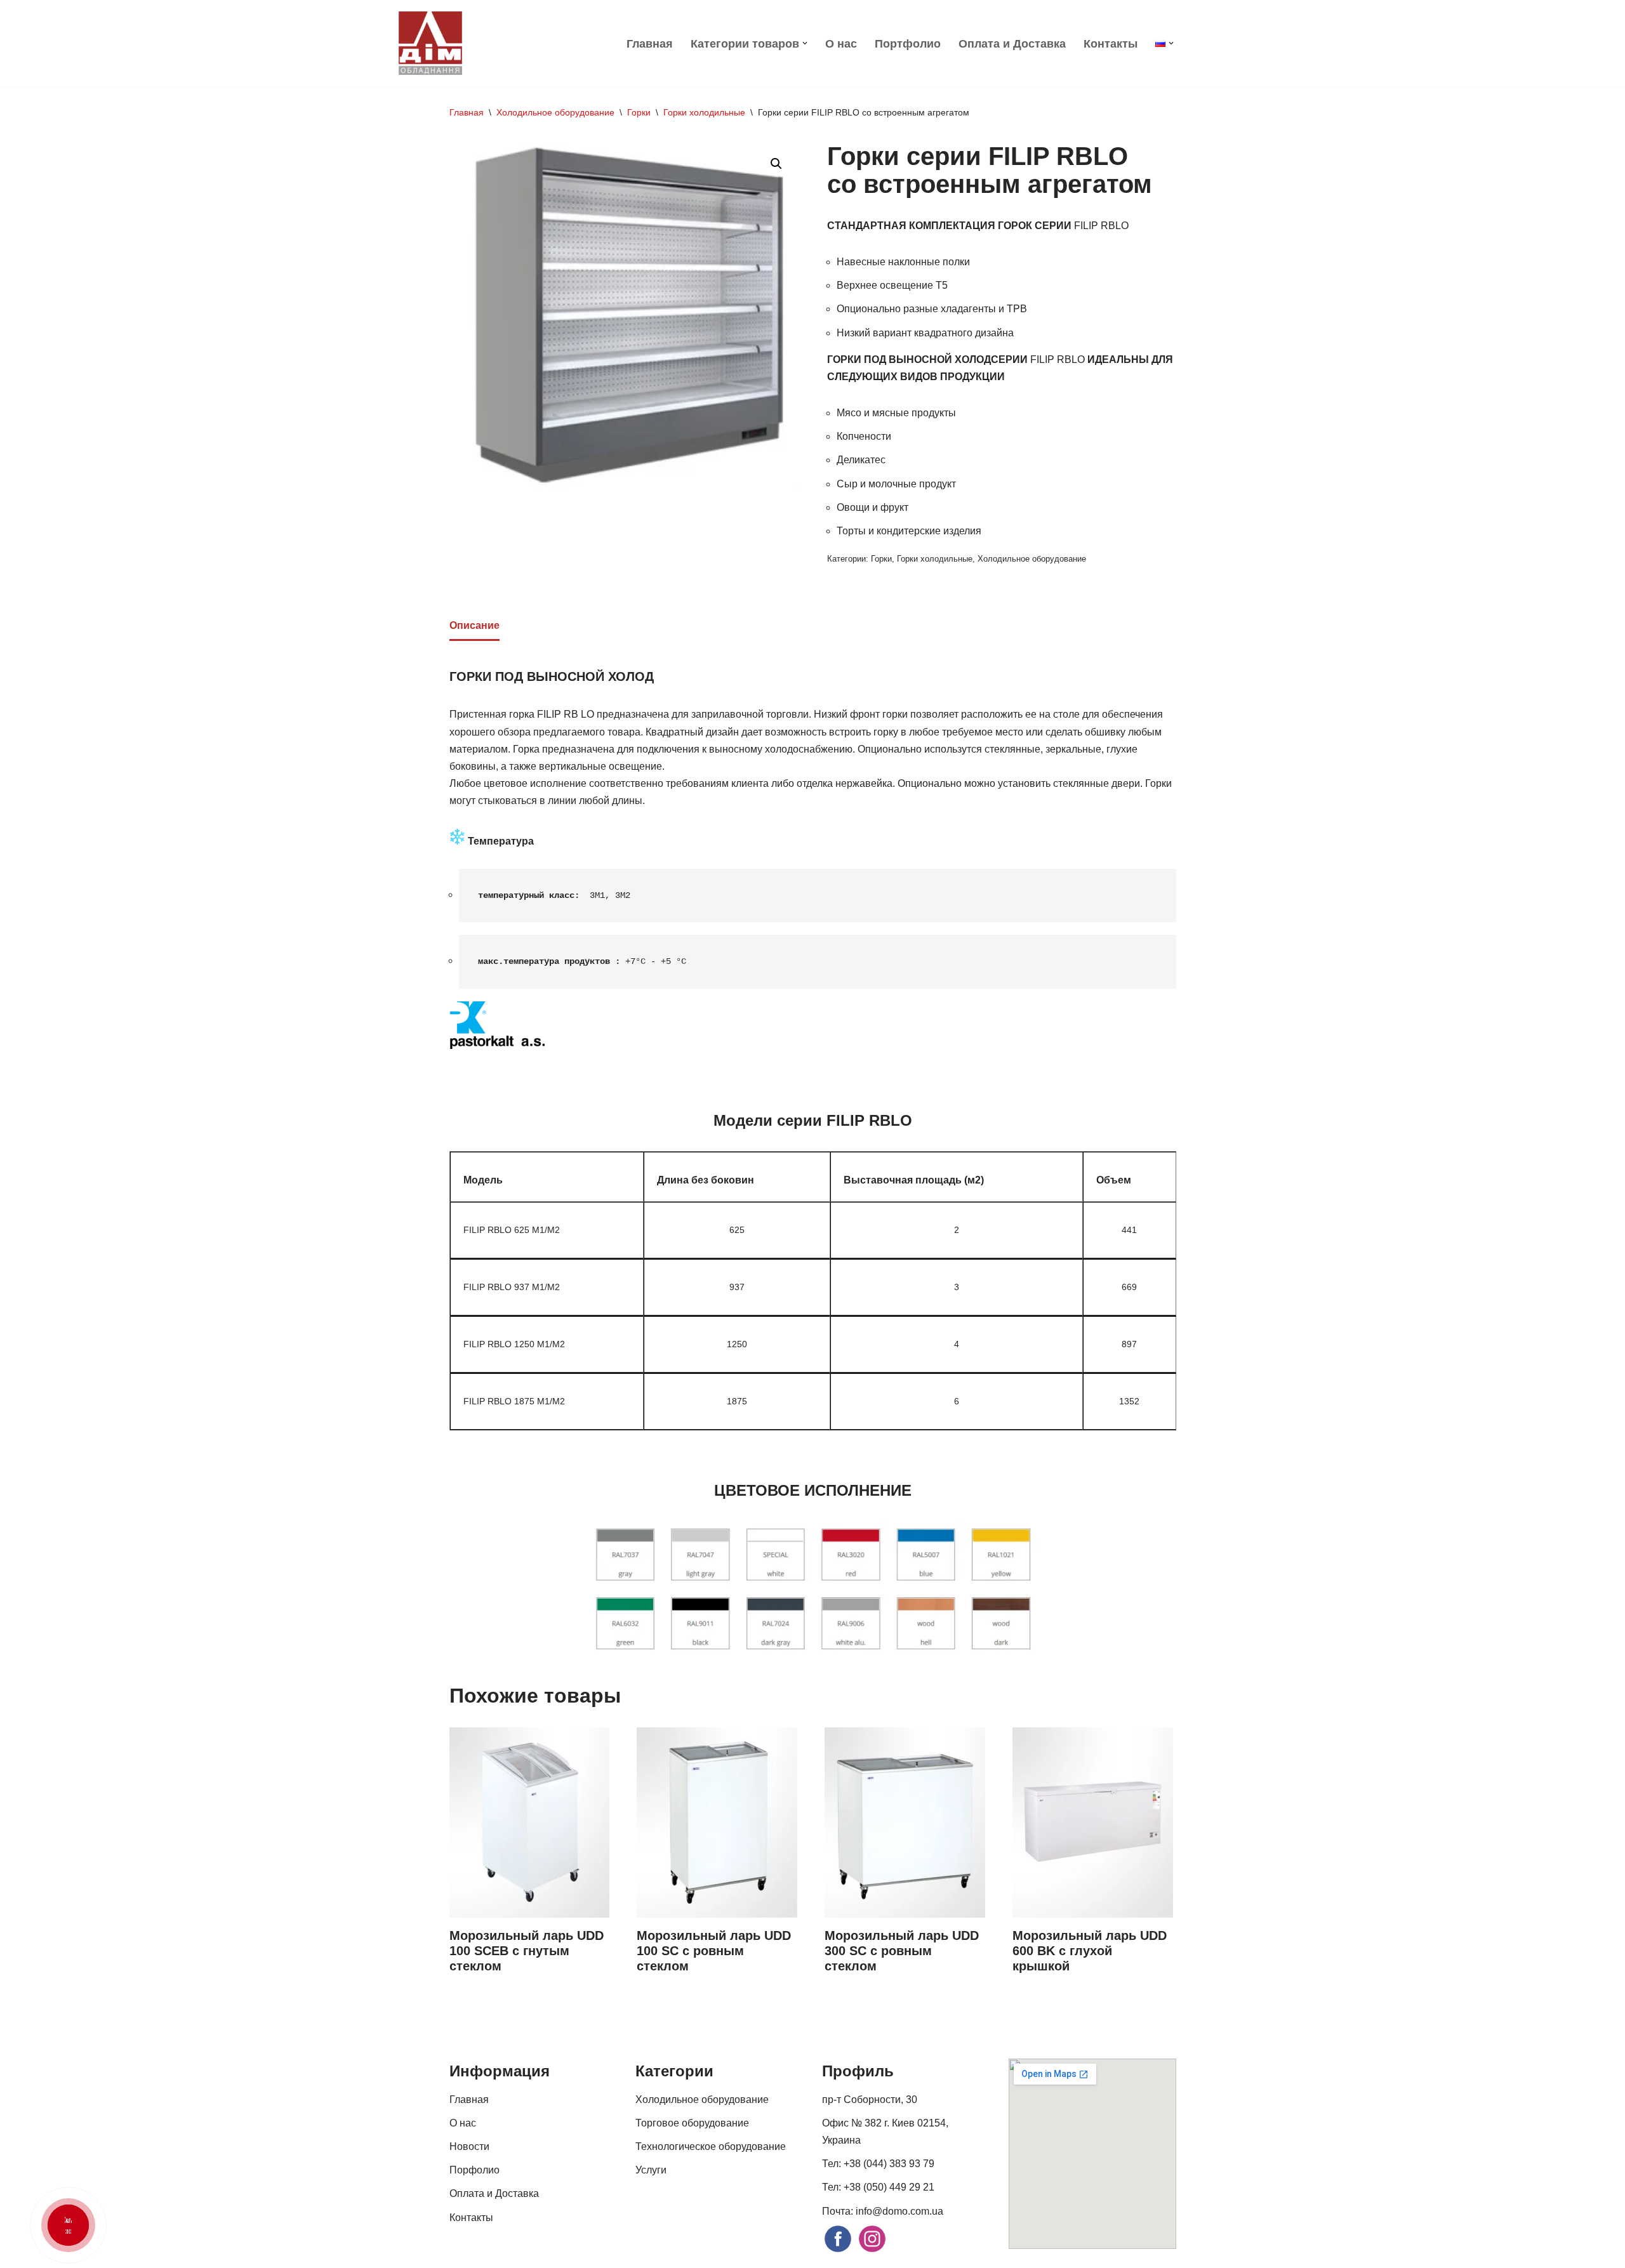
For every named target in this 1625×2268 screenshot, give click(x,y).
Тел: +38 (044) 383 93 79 (878, 2164)
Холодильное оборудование (555, 112)
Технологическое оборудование (711, 2146)
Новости (469, 2146)
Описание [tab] (474, 625)
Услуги (651, 2170)
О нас (841, 44)
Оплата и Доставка (1012, 44)
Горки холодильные (704, 112)
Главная (650, 44)
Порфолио (474, 2170)
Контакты (1111, 44)
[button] (805, 43)
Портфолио (908, 44)
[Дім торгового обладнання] (430, 43)
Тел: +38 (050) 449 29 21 (878, 2187)
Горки (639, 112)
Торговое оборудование (692, 2123)
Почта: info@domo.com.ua (883, 2211)
